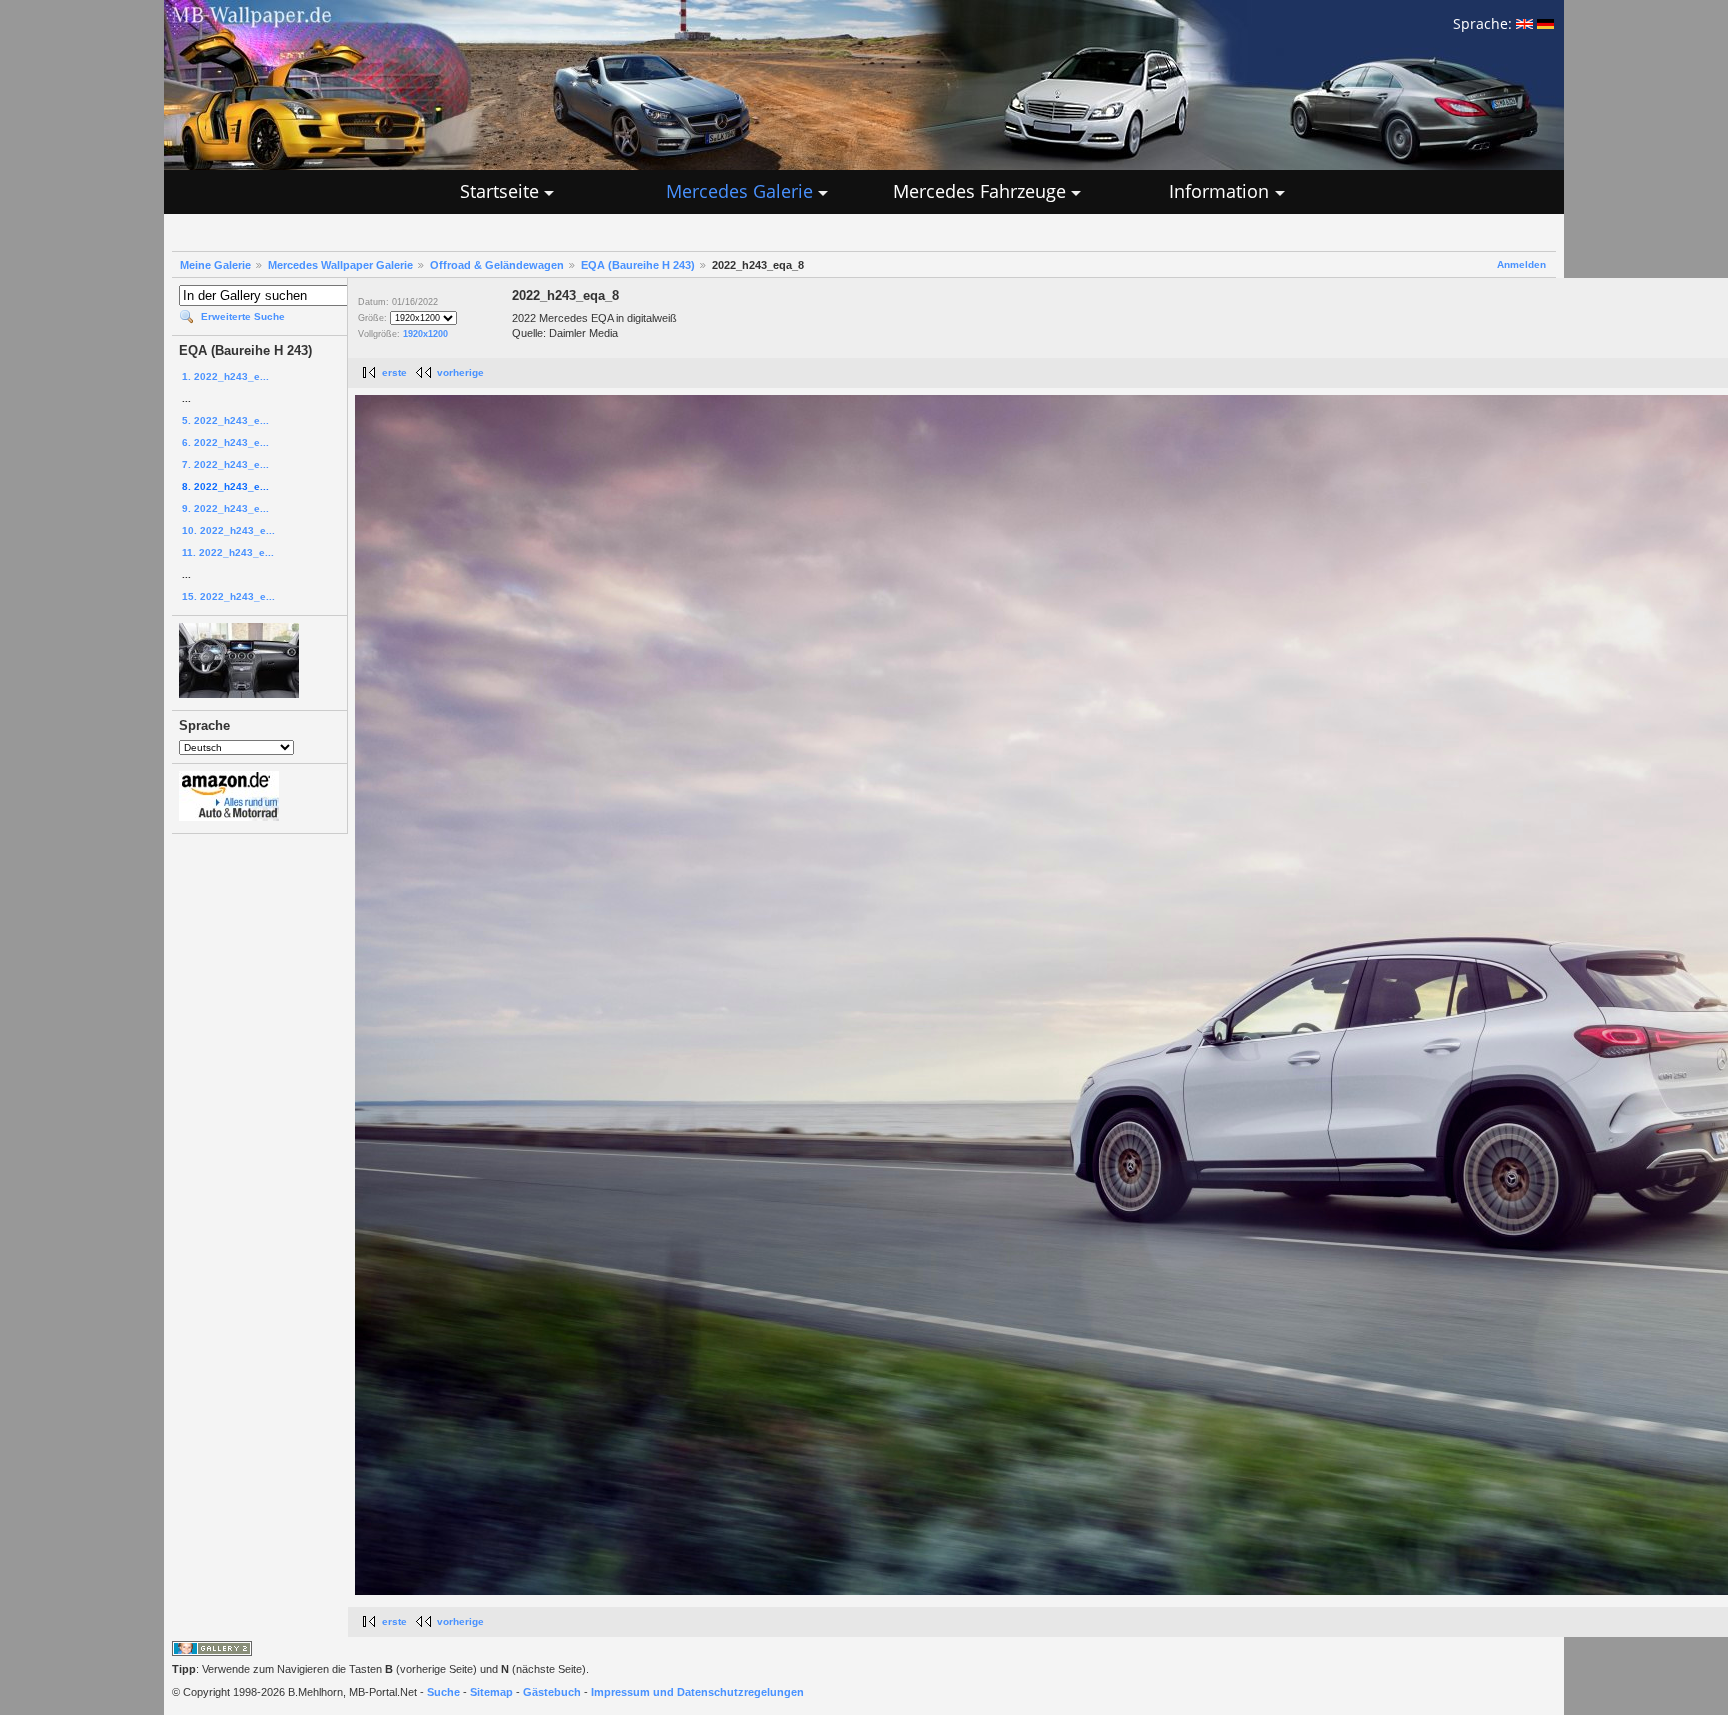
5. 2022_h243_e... (225, 420)
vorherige (460, 372)
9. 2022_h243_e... (225, 508)
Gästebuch (552, 1692)
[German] (1545, 23)
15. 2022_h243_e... (228, 596)
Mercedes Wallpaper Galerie (340, 265)
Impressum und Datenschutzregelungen (697, 1692)
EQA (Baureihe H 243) (638, 265)
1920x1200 (425, 334)
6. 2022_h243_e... (225, 442)
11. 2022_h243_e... (228, 552)
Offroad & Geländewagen (497, 265)
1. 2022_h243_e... (225, 376)
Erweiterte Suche (243, 316)
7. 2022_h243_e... (225, 464)
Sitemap (491, 1692)
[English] (1524, 23)
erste (394, 372)
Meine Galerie (215, 265)
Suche (443, 1692)
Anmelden (1521, 264)
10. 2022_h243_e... (228, 530)
